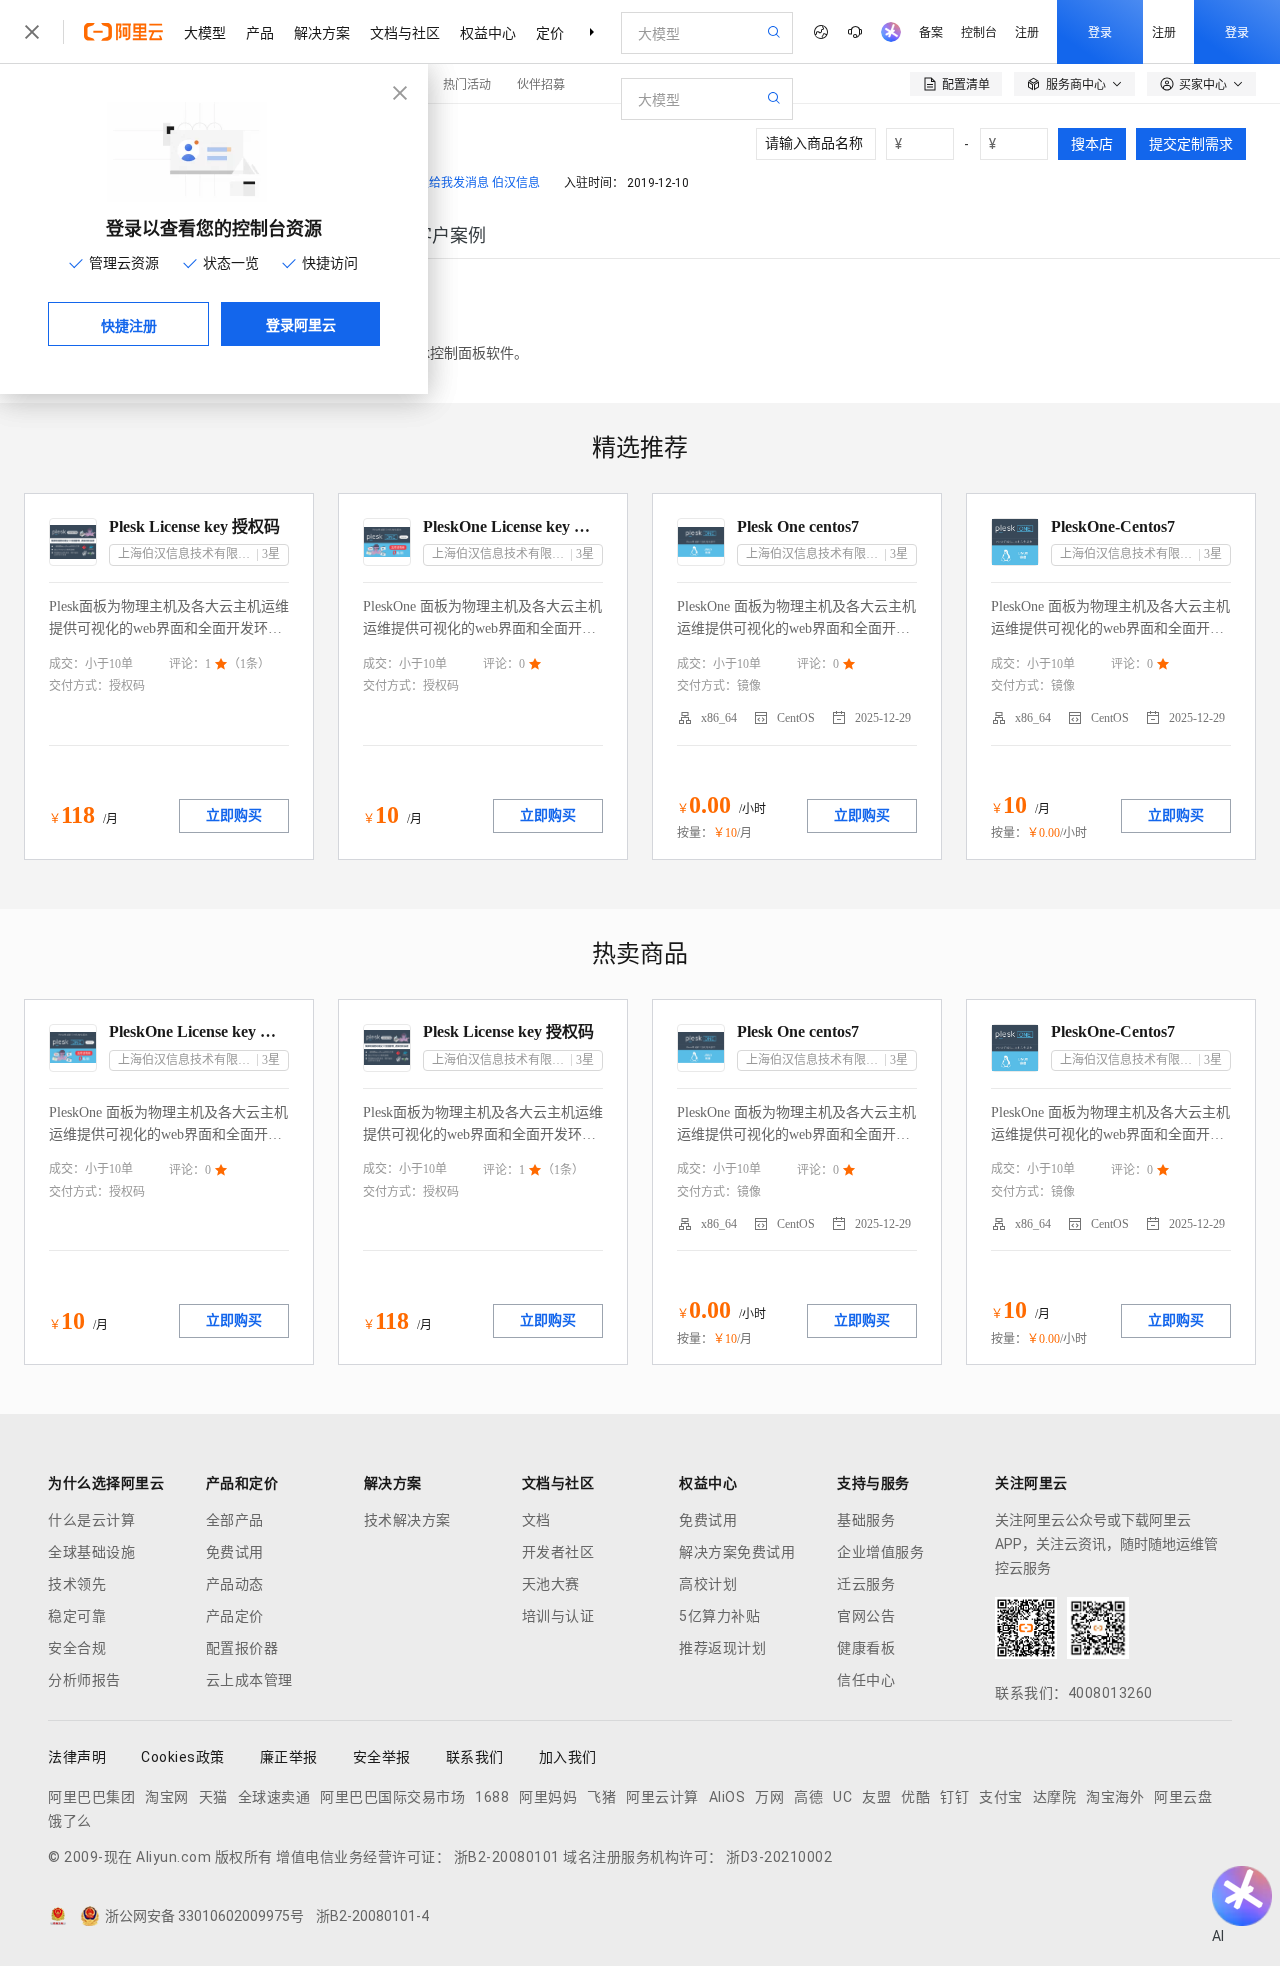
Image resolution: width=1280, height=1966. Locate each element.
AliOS (727, 1797)
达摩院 (1055, 1797)
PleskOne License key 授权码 (513, 526)
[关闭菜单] (32, 32)
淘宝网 (167, 1797)
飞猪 (601, 1797)
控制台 (979, 31)
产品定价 (235, 1616)
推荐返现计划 (722, 1648)
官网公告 (866, 1616)
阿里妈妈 (548, 1797)
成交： (67, 664)
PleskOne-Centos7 (1113, 526)
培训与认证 (558, 1616)
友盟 (876, 1797)
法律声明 (77, 1757)
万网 (769, 1797)
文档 (536, 1520)
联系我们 (475, 1757)
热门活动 (467, 83)
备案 (931, 31)
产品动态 (235, 1584)
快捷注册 (129, 325)
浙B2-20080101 (507, 1857)
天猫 (213, 1797)
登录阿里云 (301, 324)
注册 (1027, 31)
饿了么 (70, 1821)
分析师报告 (84, 1680)
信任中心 (866, 1680)
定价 (550, 32)
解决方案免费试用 (737, 1552)
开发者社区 (558, 1552)
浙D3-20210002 (779, 1857)
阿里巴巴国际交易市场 (392, 1797)
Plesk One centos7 (798, 526)
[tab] (450, 235)
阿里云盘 (1183, 1797)
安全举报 (382, 1757)
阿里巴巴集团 (91, 1797)
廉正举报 (289, 1757)
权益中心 (488, 32)
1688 (492, 1797)
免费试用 (235, 1552)
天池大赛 (551, 1584)
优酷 (915, 1797)
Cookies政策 (183, 1757)
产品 (260, 32)
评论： (187, 664)
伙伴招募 (541, 83)
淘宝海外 (1115, 1797)
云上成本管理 (249, 1680)
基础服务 (866, 1520)
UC (842, 1797)
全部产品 (235, 1520)
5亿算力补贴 (719, 1616)
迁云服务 (866, 1584)
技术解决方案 (407, 1520)
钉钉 (954, 1797)
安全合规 (77, 1648)
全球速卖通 (274, 1797)
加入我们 (568, 1757)
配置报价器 (242, 1648)
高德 (808, 1797)
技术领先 (77, 1584)
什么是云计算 (91, 1520)
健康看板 (866, 1648)
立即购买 (234, 815)
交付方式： (79, 686)
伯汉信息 (516, 183)
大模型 (205, 32)
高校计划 (708, 1584)
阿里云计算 (662, 1797)
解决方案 (322, 32)
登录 (1100, 31)
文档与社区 (405, 32)
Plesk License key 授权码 (194, 526)
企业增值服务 (880, 1552)
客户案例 (450, 235)
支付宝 (1001, 1797)
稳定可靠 (77, 1616)
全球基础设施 (91, 1552)
